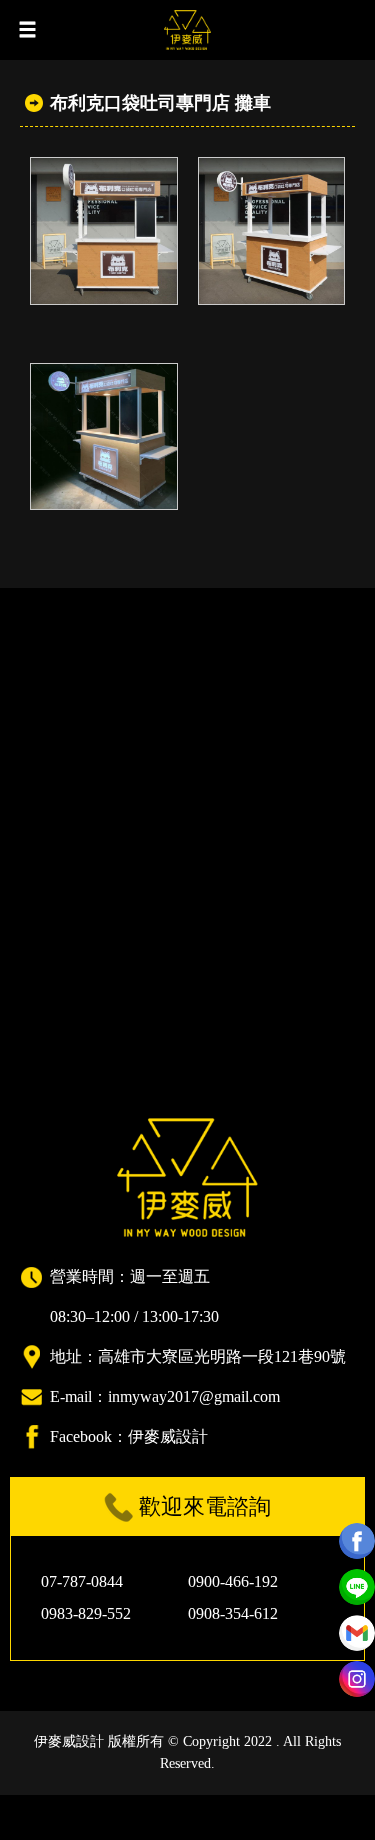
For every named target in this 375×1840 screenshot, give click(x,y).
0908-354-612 (233, 1613)
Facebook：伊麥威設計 (129, 1436)
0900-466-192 (233, 1581)
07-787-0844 (82, 1581)
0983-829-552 (86, 1613)
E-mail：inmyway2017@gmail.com (165, 1396)
